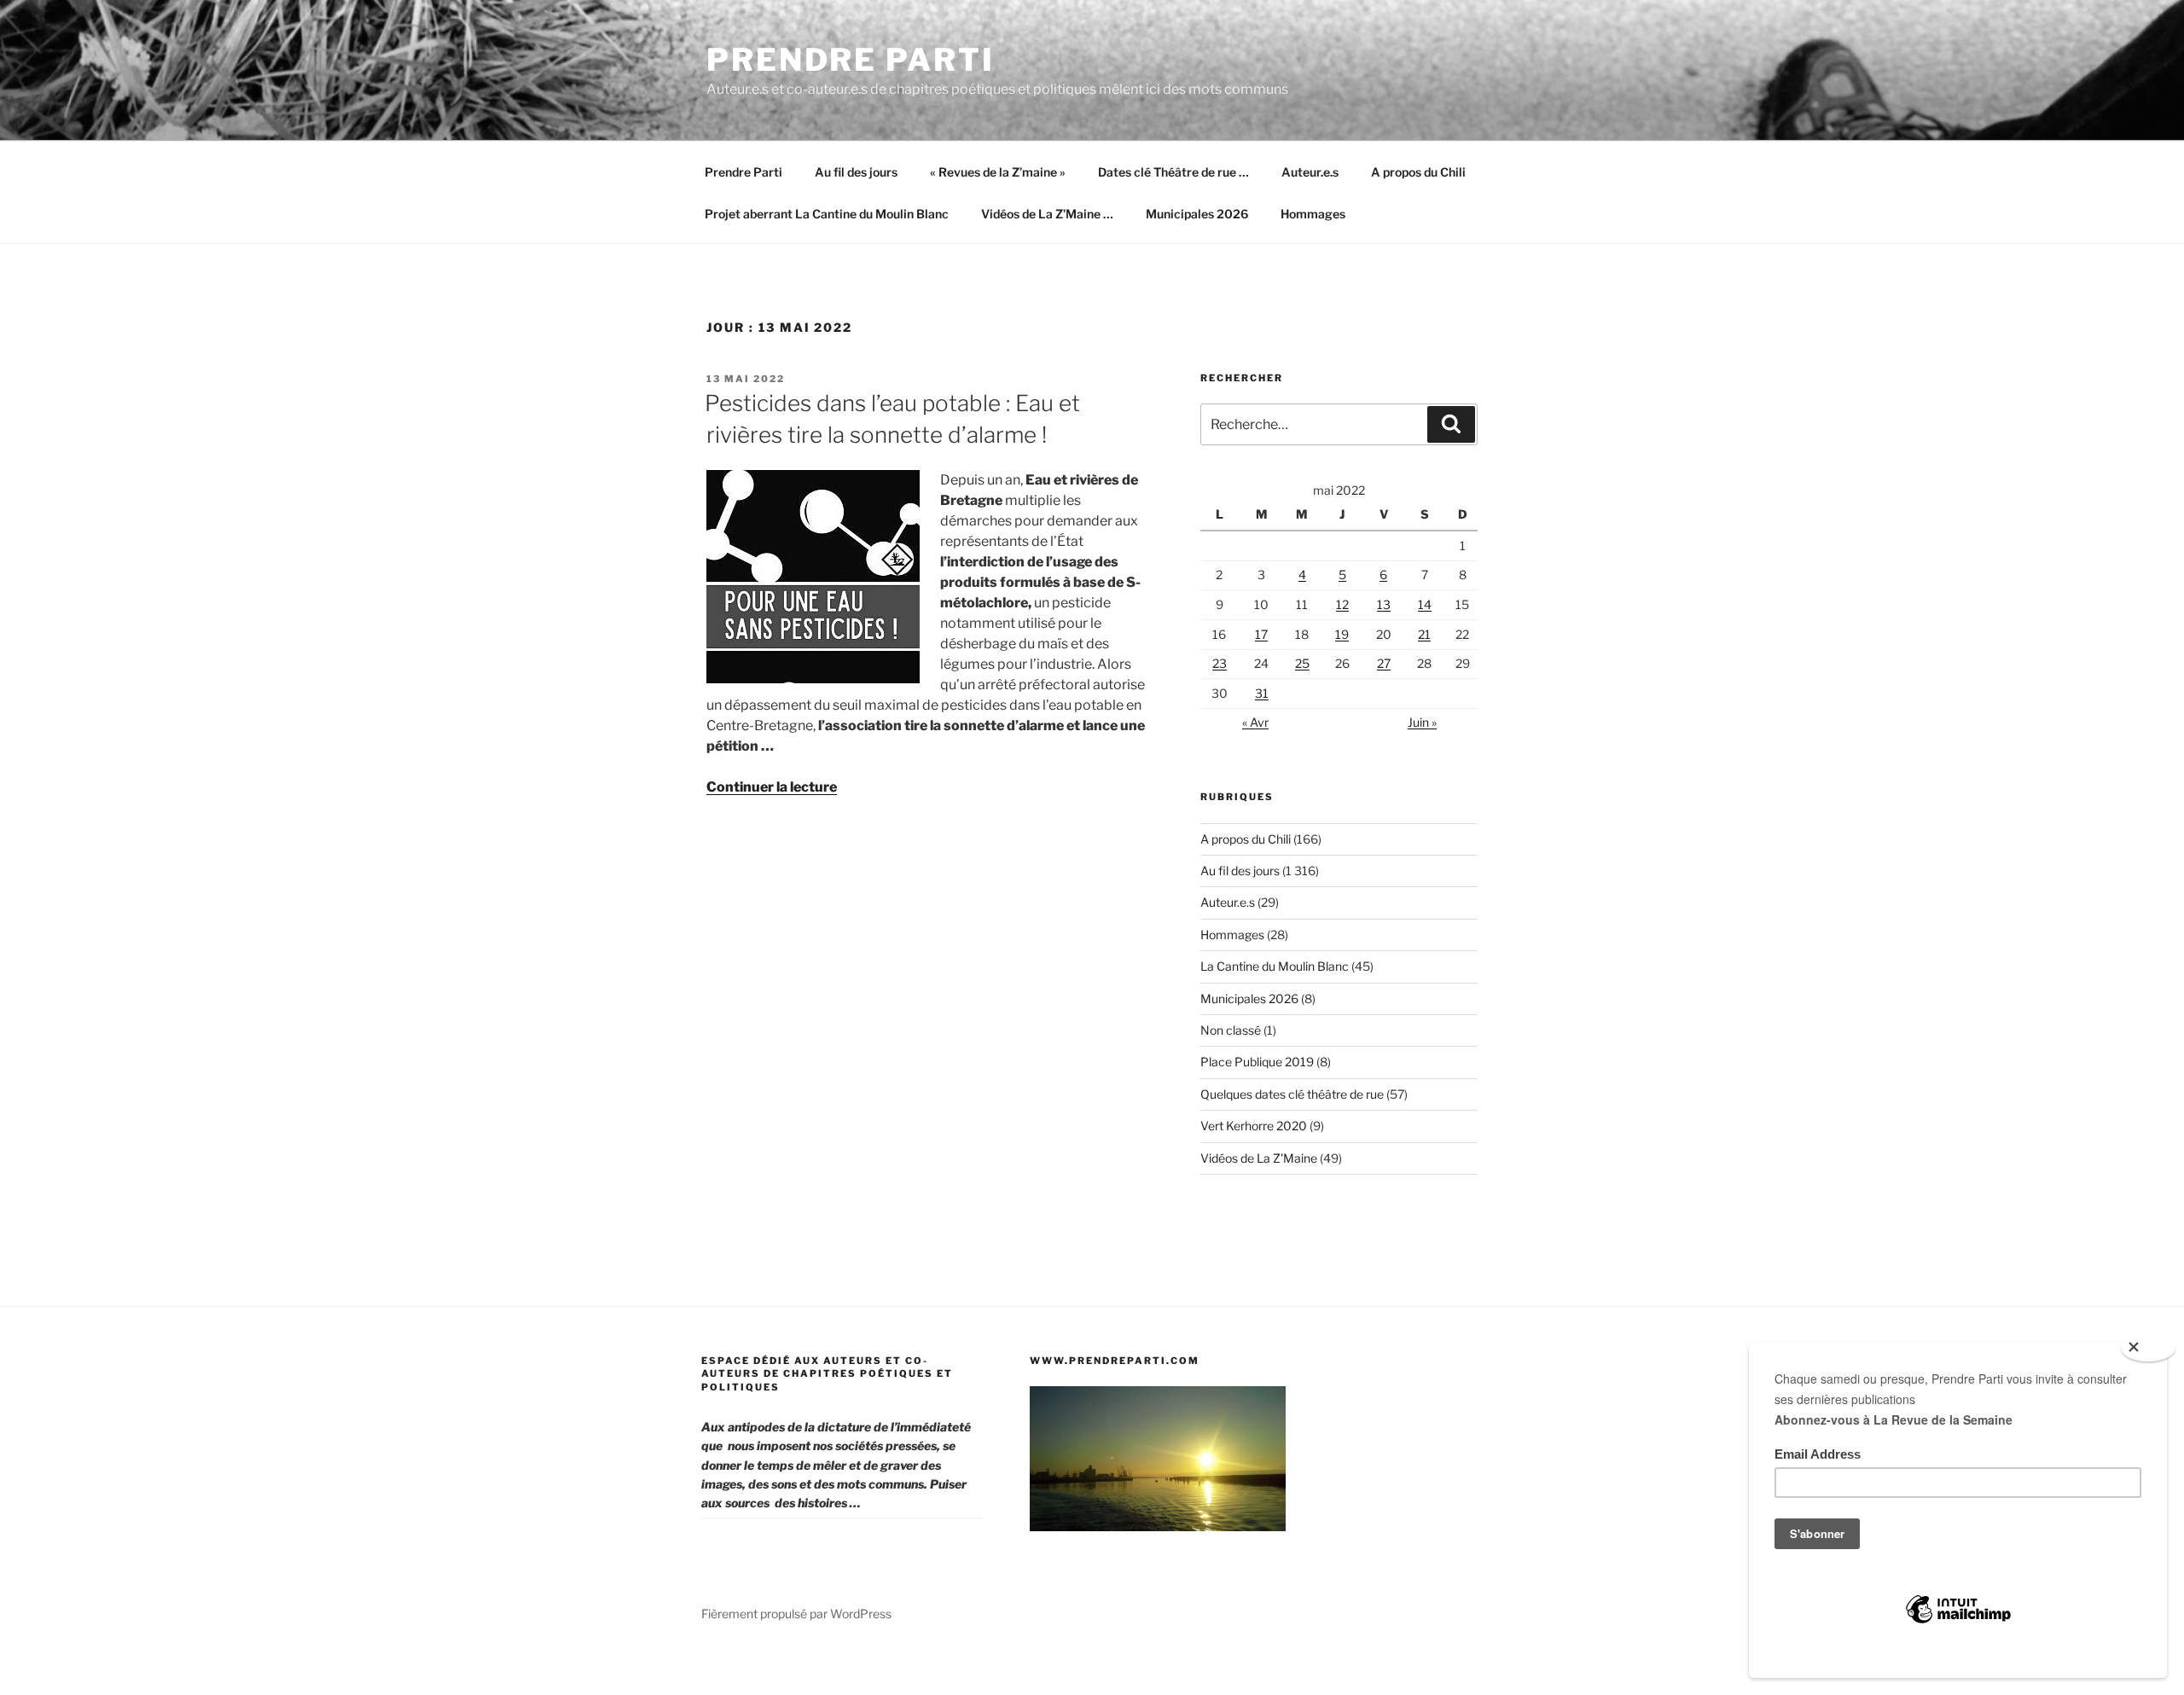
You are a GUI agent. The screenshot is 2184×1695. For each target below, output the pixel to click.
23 (1220, 663)
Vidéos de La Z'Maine (1259, 1158)
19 (1342, 634)
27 (1384, 663)
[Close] (2148, 1348)
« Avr (1255, 722)
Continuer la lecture (772, 787)
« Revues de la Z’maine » (998, 172)
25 (1302, 663)
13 (1384, 604)
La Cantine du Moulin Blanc (1275, 966)
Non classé (1231, 1030)
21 (1424, 634)
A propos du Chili (1418, 172)
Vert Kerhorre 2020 (1254, 1126)
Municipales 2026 (1197, 214)
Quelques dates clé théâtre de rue (1292, 1094)
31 (1262, 693)
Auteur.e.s (1310, 172)
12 (1342, 604)
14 (1425, 604)
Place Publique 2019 (1257, 1062)
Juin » (1422, 722)
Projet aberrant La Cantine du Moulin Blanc (827, 214)
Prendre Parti (850, 60)
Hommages (1313, 214)
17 (1261, 634)
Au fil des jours (856, 172)
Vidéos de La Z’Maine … (1047, 214)
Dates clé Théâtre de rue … (1173, 172)
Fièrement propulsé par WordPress (796, 1614)
